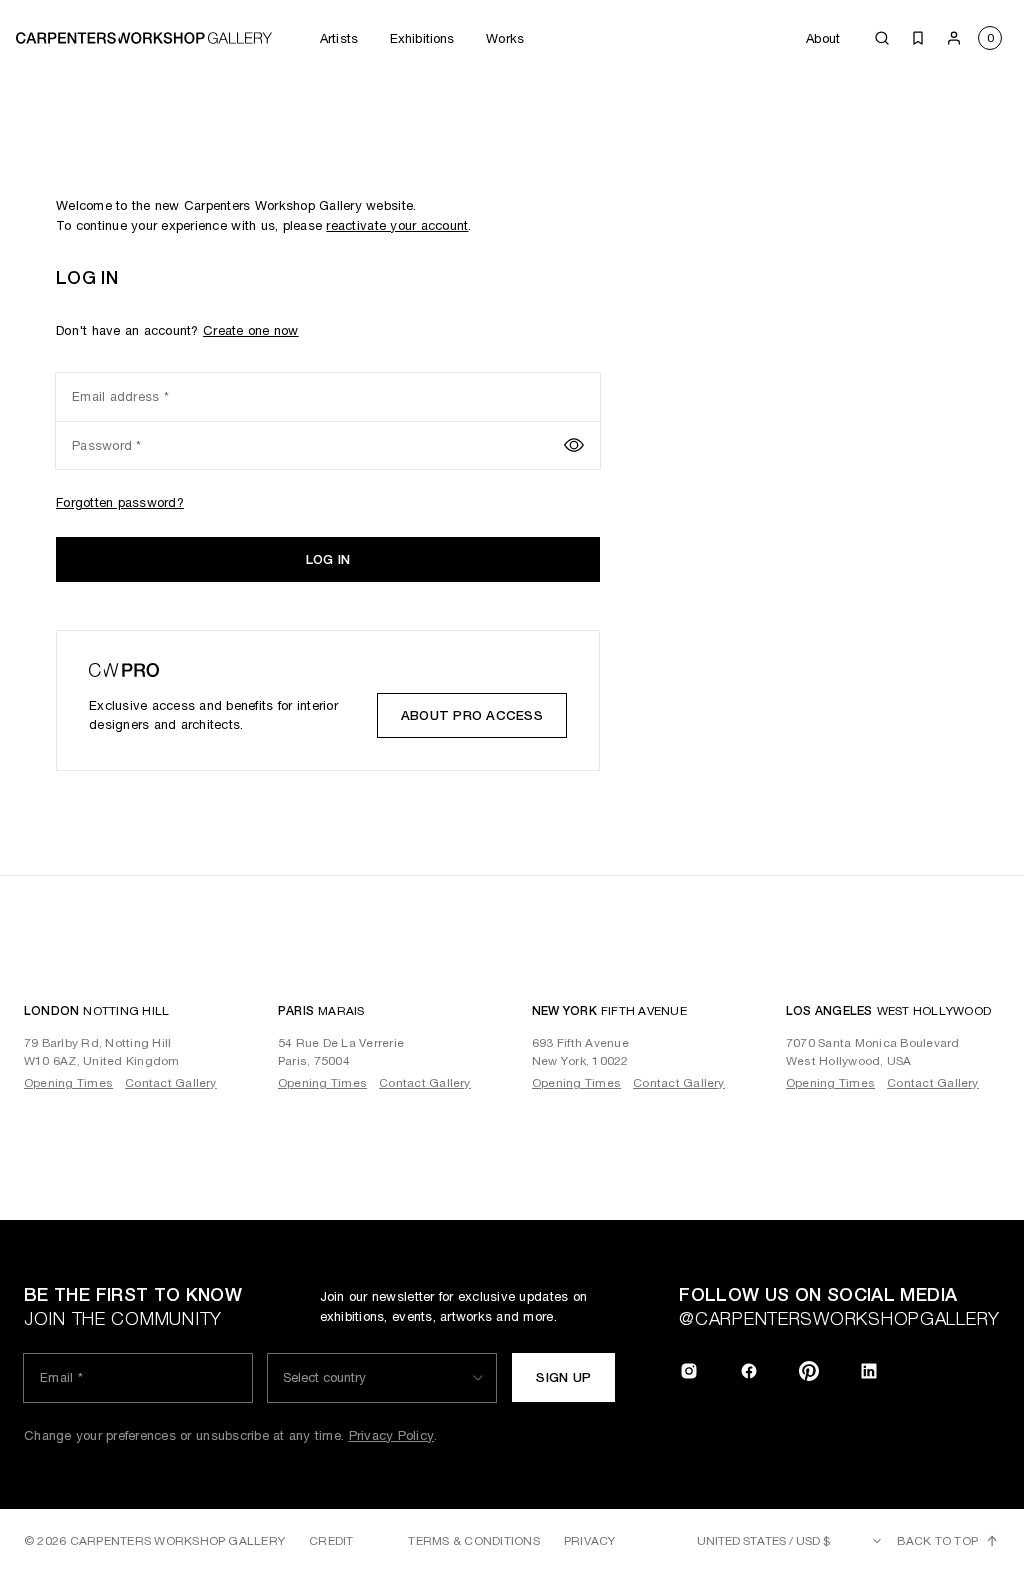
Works (505, 38)
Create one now (251, 330)
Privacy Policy (392, 1435)
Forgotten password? (120, 502)
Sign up (563, 1377)
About (823, 38)
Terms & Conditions (473, 1541)
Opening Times (68, 1083)
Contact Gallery (171, 1083)
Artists (339, 38)
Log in (328, 559)
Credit (331, 1541)
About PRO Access (472, 715)
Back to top (937, 1541)
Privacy (590, 1541)
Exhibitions (422, 38)
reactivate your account (397, 225)
